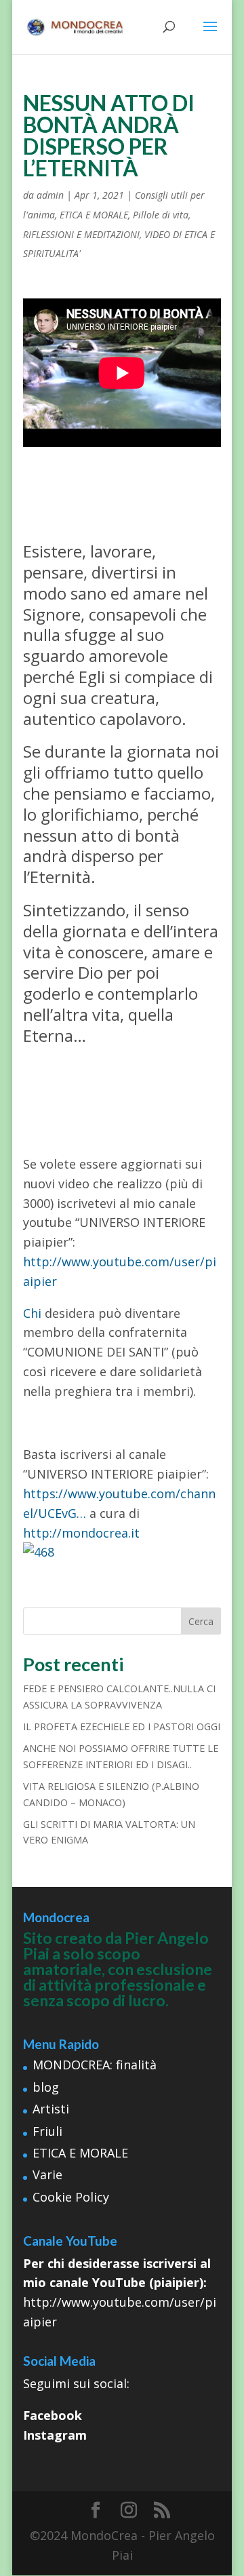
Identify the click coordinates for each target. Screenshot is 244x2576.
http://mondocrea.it (81, 1533)
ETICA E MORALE (94, 215)
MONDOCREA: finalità (95, 2065)
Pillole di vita (161, 215)
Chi (32, 1313)
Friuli (47, 2131)
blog (46, 2087)
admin (50, 195)
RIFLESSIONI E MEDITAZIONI (81, 234)
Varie (47, 2174)
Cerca (201, 1621)
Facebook (53, 2415)
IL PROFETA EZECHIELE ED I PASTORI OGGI (122, 1726)
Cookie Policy (71, 2197)
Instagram (55, 2435)
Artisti (51, 2109)
